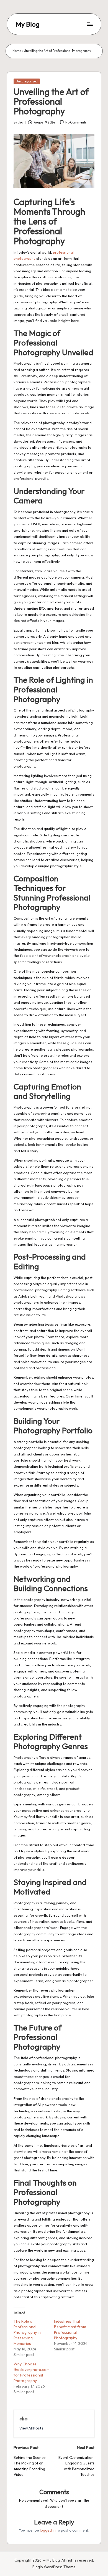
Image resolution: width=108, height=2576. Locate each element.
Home (17, 51)
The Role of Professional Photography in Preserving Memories (27, 2332)
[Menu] (89, 24)
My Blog (28, 24)
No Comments (76, 122)
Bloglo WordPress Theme (54, 2567)
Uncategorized (27, 81)
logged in (48, 2530)
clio (23, 2418)
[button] (31, 2428)
